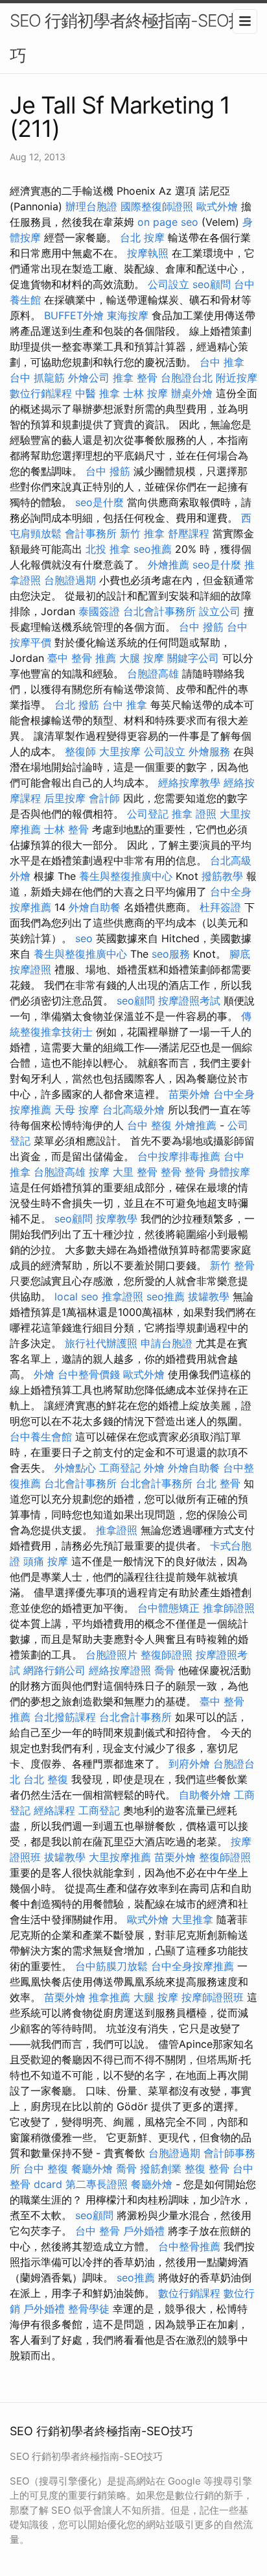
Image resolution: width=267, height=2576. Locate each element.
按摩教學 (117, 1219)
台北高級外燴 (133, 1110)
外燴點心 (75, 1468)
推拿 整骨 (135, 378)
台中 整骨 (98, 2231)
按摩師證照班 (213, 1997)
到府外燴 (189, 1764)
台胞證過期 (70, 580)
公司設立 (168, 284)
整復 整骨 (207, 2169)
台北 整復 (46, 1779)
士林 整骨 (66, 829)
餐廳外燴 (92, 2169)
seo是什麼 (99, 502)
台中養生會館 (41, 1437)
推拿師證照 (229, 1608)
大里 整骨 (135, 1172)
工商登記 (120, 1468)
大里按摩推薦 (120, 1857)
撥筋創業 (161, 2169)
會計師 (104, 798)
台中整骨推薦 (189, 2246)
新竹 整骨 (232, 1265)
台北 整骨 (218, 1483)
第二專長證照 (97, 2184)
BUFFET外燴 (74, 315)
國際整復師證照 (157, 206)
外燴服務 (209, 751)
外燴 (44, 1374)
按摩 (99, 1172)
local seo (76, 1296)
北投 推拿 (108, 549)
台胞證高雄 (153, 674)
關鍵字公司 (193, 658)
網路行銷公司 (54, 1670)
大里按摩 (120, 751)
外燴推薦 (168, 565)
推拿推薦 (110, 1997)
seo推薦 (153, 549)
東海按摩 (128, 315)
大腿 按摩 (142, 658)
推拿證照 (122, 1296)
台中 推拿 (222, 362)
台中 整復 (149, 1125)
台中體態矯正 (168, 1608)
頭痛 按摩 (46, 1561)
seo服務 (171, 954)
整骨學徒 (89, 2309)
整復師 (80, 751)
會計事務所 (91, 533)
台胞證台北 (187, 378)
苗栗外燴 (189, 1094)
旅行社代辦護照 (101, 1343)
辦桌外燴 (192, 393)
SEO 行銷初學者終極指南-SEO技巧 (127, 38)
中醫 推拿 (98, 393)
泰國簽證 (99, 611)
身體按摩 (229, 1172)
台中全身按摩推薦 (192, 1966)
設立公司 (220, 611)
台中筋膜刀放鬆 (111, 1966)
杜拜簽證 (220, 907)
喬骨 (165, 1670)
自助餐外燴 (205, 1795)
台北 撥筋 (77, 705)
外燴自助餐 (95, 907)
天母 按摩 (77, 1110)
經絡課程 (54, 1810)
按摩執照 (148, 253)
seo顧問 (212, 284)
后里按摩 (65, 798)
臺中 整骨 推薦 (82, 658)
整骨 (171, 1172)
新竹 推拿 (142, 533)
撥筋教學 (222, 876)
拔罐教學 (209, 1296)
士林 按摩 (145, 393)
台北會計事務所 (159, 611)
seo (84, 938)
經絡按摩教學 (189, 783)
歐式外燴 (217, 206)
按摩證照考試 (189, 1001)
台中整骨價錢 (89, 1374)
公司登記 (148, 814)
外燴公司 (89, 378)
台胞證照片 (111, 1655)
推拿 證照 (194, 814)
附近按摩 (237, 378)
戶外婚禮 (144, 2231)
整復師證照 (167, 1655)
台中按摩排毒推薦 (179, 1156)
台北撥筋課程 (65, 1717)
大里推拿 (192, 1919)
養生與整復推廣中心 (126, 876)
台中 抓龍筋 (37, 378)
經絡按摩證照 (120, 1670)
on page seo (168, 222)
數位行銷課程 (41, 393)
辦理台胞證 (91, 206)
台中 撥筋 (108, 471)
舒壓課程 (189, 533)
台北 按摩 (142, 237)
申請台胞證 (167, 1343)
